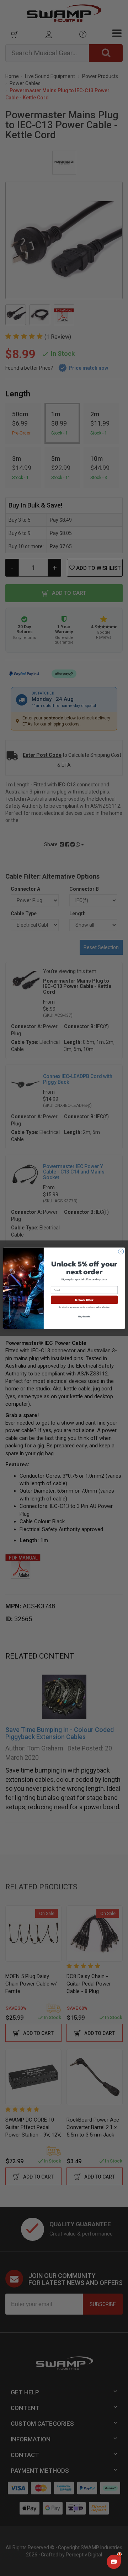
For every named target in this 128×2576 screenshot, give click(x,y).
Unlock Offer (84, 1299)
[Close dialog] (121, 1251)
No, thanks (84, 1316)
